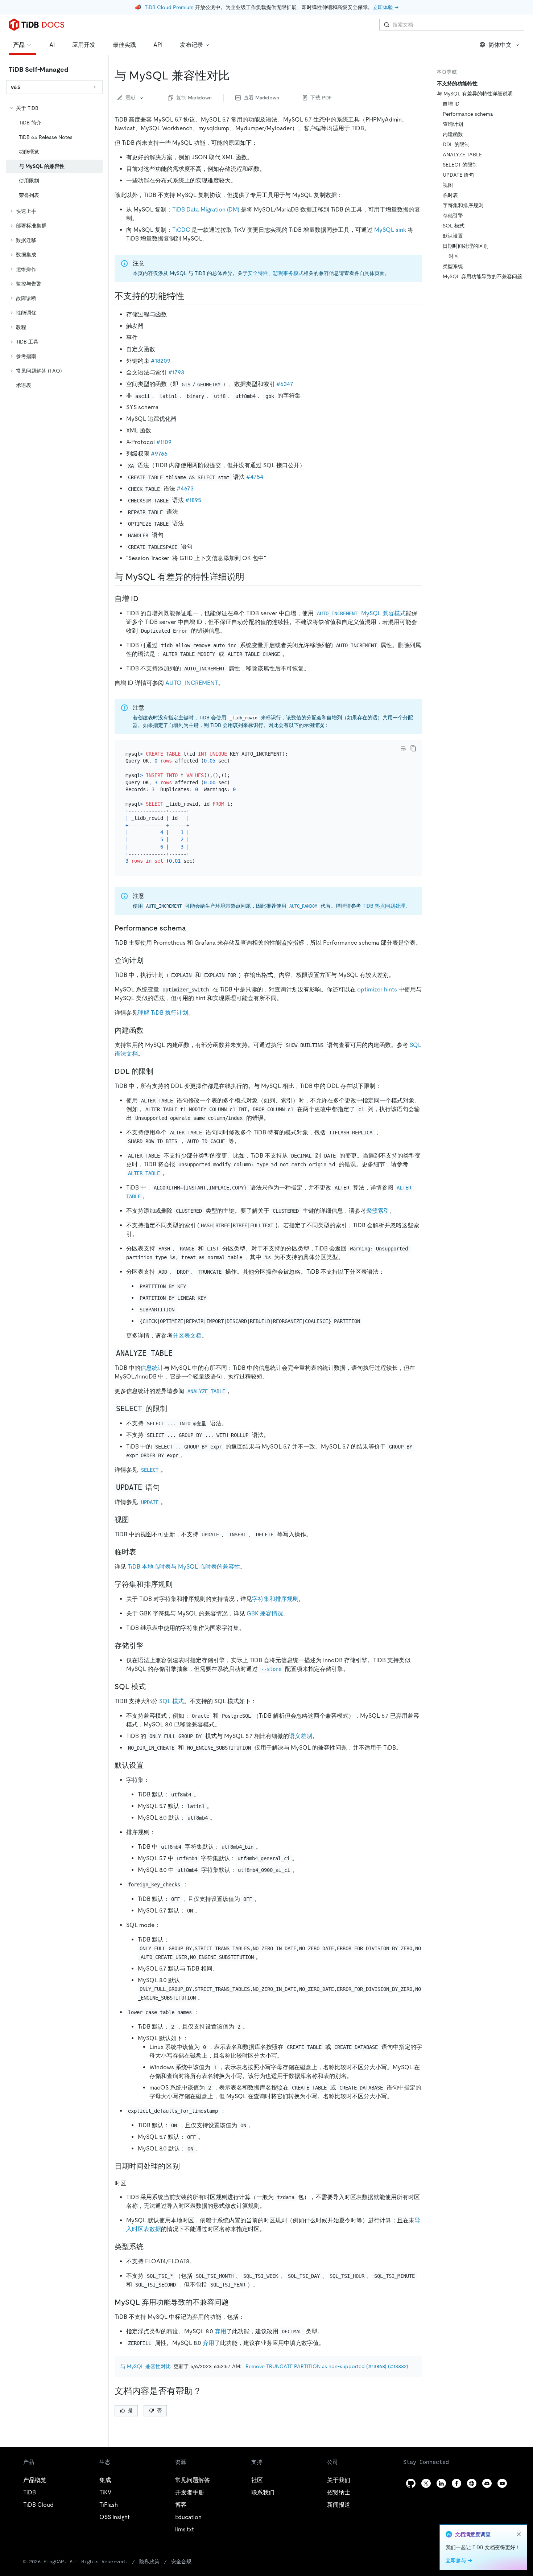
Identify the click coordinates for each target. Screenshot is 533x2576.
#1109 (164, 442)
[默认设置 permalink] (149, 1765)
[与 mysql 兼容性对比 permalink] (236, 75)
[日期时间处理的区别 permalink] (186, 2166)
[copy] (413, 748)
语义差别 (301, 1736)
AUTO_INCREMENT (192, 683)
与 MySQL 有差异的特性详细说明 (475, 94)
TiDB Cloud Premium (169, 7)
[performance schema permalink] (192, 928)
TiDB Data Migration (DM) (206, 209)
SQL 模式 (172, 1701)
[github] (411, 2483)
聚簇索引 (378, 1211)
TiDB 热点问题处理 (384, 906)
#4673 (185, 488)
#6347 (285, 384)
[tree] (54, 247)
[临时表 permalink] (142, 1552)
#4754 (255, 477)
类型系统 (453, 266)
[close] (519, 2534)
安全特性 (258, 273)
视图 (448, 185)
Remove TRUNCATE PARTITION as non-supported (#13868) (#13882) (327, 2366)
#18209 (161, 361)
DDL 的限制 (456, 144)
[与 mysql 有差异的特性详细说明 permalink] (250, 577)
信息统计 (152, 1368)
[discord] (487, 2483)
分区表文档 (187, 1336)
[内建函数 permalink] (149, 1030)
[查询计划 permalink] (149, 960)
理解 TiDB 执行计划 (163, 1013)
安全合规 (181, 2561)
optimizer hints (377, 989)
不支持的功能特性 (457, 83)
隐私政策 (149, 2561)
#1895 (193, 500)
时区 (454, 256)
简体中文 (500, 45)
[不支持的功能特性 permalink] (190, 296)
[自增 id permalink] (144, 599)
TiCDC (181, 230)
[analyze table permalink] (180, 1353)
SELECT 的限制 (460, 165)
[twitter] (426, 2483)
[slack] (472, 2483)
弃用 (220, 2331)
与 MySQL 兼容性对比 (146, 2366)
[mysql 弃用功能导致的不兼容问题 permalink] (235, 2302)
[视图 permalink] (135, 1520)
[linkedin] (441, 2483)
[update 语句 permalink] (166, 1487)
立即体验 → (386, 7)
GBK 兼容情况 (265, 1613)
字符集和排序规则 (275, 1599)
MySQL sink (390, 230)
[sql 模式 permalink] (152, 1686)
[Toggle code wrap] (403, 748)
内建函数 (453, 134)
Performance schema (468, 114)
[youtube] (502, 2483)
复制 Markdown (194, 98)
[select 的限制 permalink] (173, 1409)
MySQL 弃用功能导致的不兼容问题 (482, 276)
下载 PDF (321, 98)
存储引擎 (453, 215)
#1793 (176, 372)
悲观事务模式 (288, 273)
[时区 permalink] (132, 2183)
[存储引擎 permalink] (149, 1646)
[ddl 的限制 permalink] (159, 1071)
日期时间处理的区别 (466, 246)
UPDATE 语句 (458, 175)
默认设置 (453, 236)
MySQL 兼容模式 (361, 613)
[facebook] (456, 2483)
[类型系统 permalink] (149, 2247)
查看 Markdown (261, 98)
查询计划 (453, 124)
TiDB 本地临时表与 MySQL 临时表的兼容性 (184, 1567)
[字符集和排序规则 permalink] (178, 1584)
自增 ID (451, 104)
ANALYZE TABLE (462, 155)
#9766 (159, 454)
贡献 (131, 98)
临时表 (450, 195)
